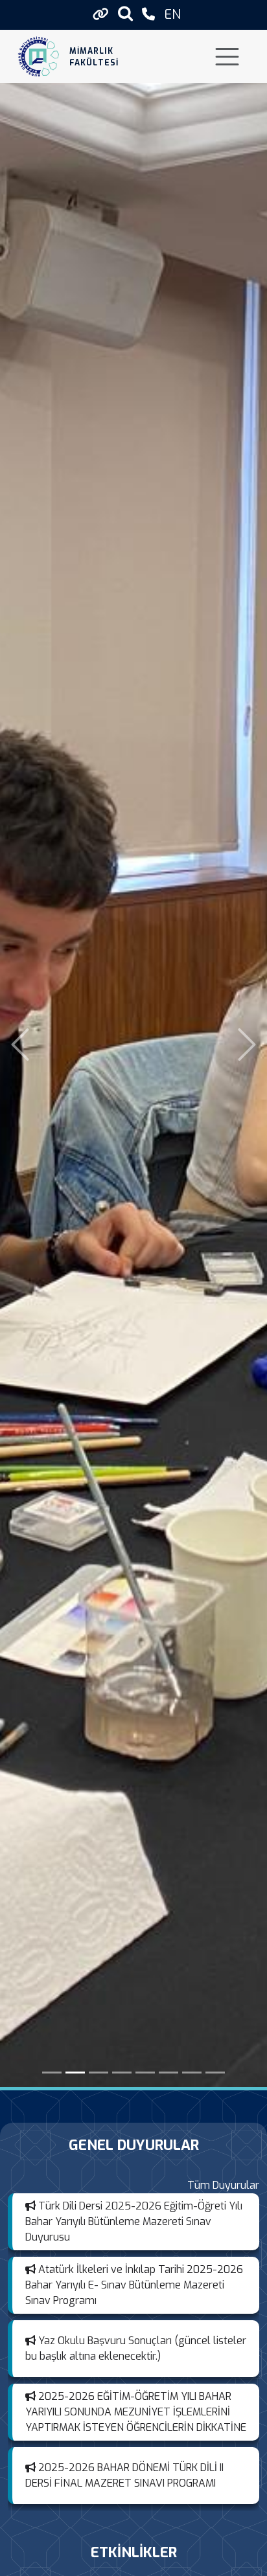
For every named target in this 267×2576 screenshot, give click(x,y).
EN (172, 15)
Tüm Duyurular (223, 2185)
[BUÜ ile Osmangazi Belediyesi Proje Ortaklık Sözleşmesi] (145, 2073)
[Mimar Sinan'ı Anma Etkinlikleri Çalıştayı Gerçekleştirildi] (52, 2073)
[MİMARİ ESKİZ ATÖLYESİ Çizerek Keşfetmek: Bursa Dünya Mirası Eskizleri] (75, 2073)
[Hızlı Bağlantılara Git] (101, 14)
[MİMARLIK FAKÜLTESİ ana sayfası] (39, 57)
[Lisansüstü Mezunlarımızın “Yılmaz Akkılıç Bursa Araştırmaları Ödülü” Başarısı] (99, 2073)
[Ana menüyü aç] (227, 57)
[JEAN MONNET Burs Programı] (168, 2073)
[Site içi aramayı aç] (125, 13)
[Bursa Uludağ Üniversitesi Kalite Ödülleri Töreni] (215, 2073)
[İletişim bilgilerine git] (148, 15)
